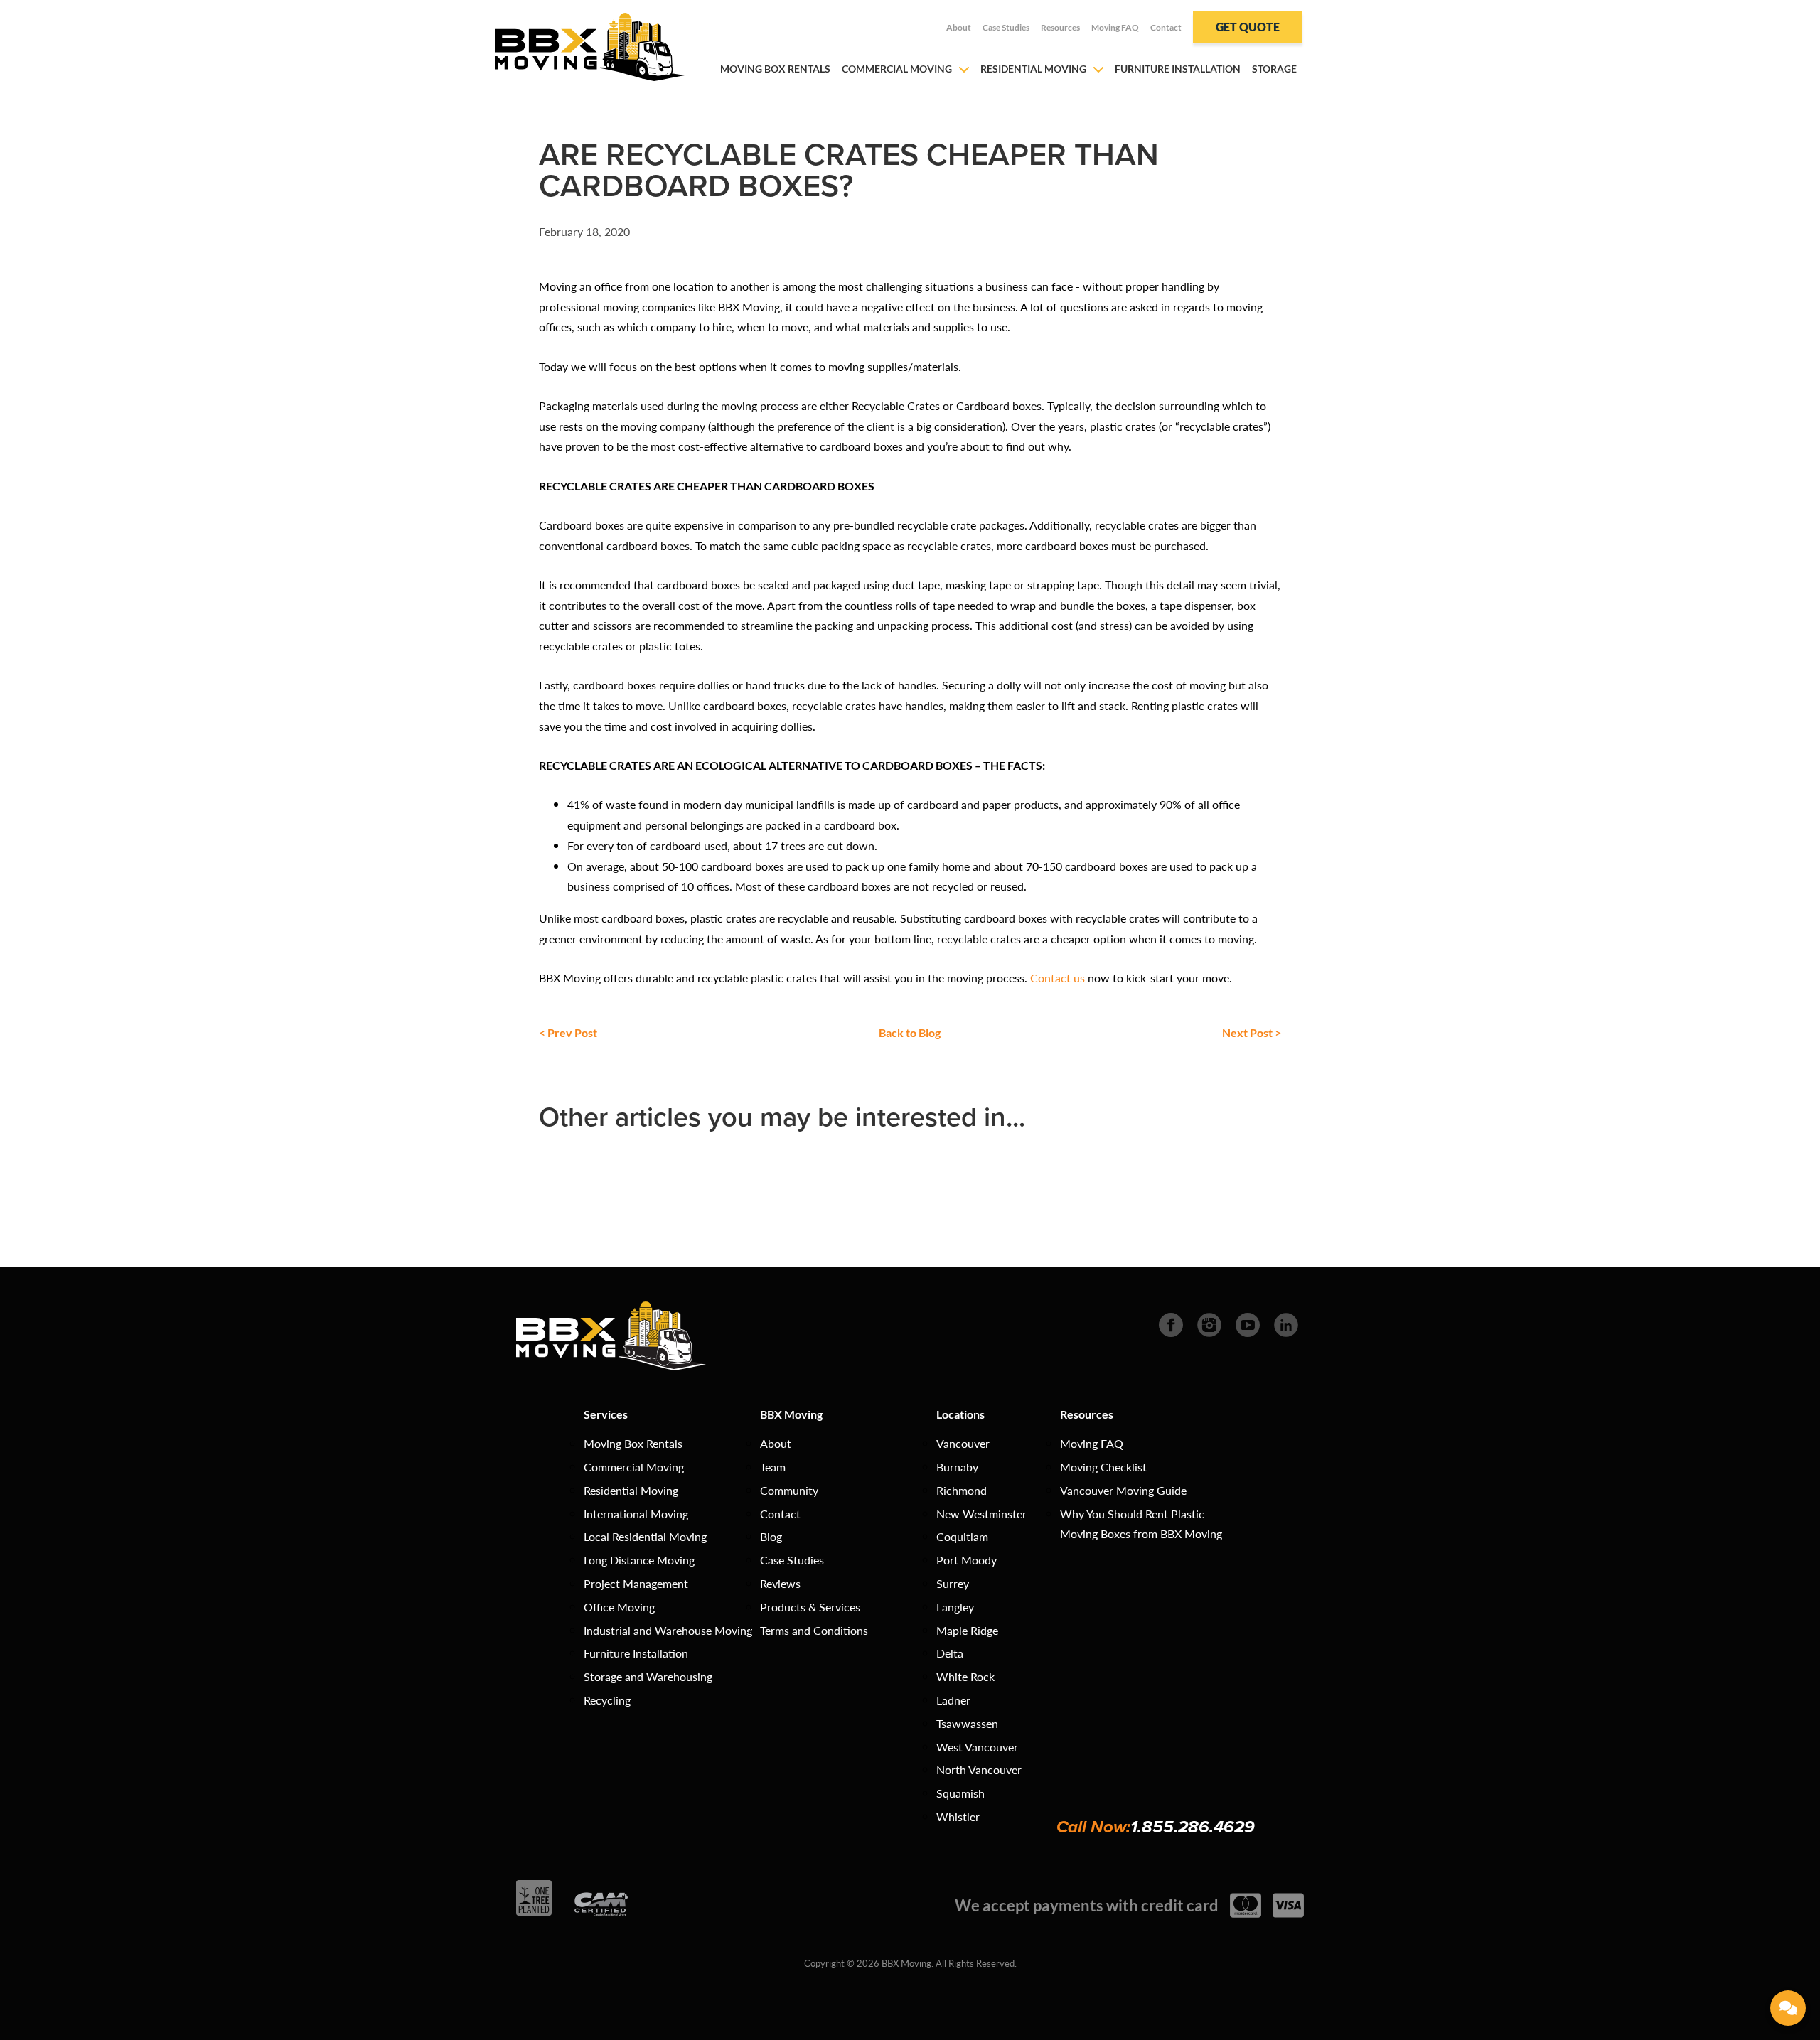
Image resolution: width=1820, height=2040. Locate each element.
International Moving (636, 1514)
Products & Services (810, 1607)
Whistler (958, 1816)
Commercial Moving (897, 69)
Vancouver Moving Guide (1123, 1490)
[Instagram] (1209, 1323)
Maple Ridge (967, 1630)
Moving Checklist (1103, 1467)
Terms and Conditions (814, 1630)
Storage (1274, 69)
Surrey (953, 1583)
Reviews (780, 1583)
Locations (960, 1414)
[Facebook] (1171, 1323)
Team (773, 1467)
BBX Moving (791, 1414)
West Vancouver (977, 1747)
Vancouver (963, 1443)
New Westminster (981, 1514)
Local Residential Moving (645, 1536)
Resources (1060, 27)
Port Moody (967, 1560)
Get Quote (1248, 27)
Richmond (962, 1490)
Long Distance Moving (639, 1560)
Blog (771, 1536)
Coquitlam (962, 1536)
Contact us (1058, 978)
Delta (950, 1653)
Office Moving (619, 1607)
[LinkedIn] (1286, 1323)
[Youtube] (1248, 1323)
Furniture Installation (1178, 69)
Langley (955, 1607)
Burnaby (957, 1467)
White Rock (965, 1676)
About (959, 27)
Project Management (636, 1583)
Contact (1166, 27)
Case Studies (1006, 27)
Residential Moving (1033, 69)
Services (606, 1414)
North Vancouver (979, 1770)
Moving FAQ (1115, 27)
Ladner (953, 1700)
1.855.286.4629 (1193, 1827)
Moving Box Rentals (775, 69)
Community (789, 1490)
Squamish (960, 1793)
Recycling (607, 1700)
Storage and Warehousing (648, 1676)
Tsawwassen (967, 1723)
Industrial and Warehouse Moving (668, 1630)
